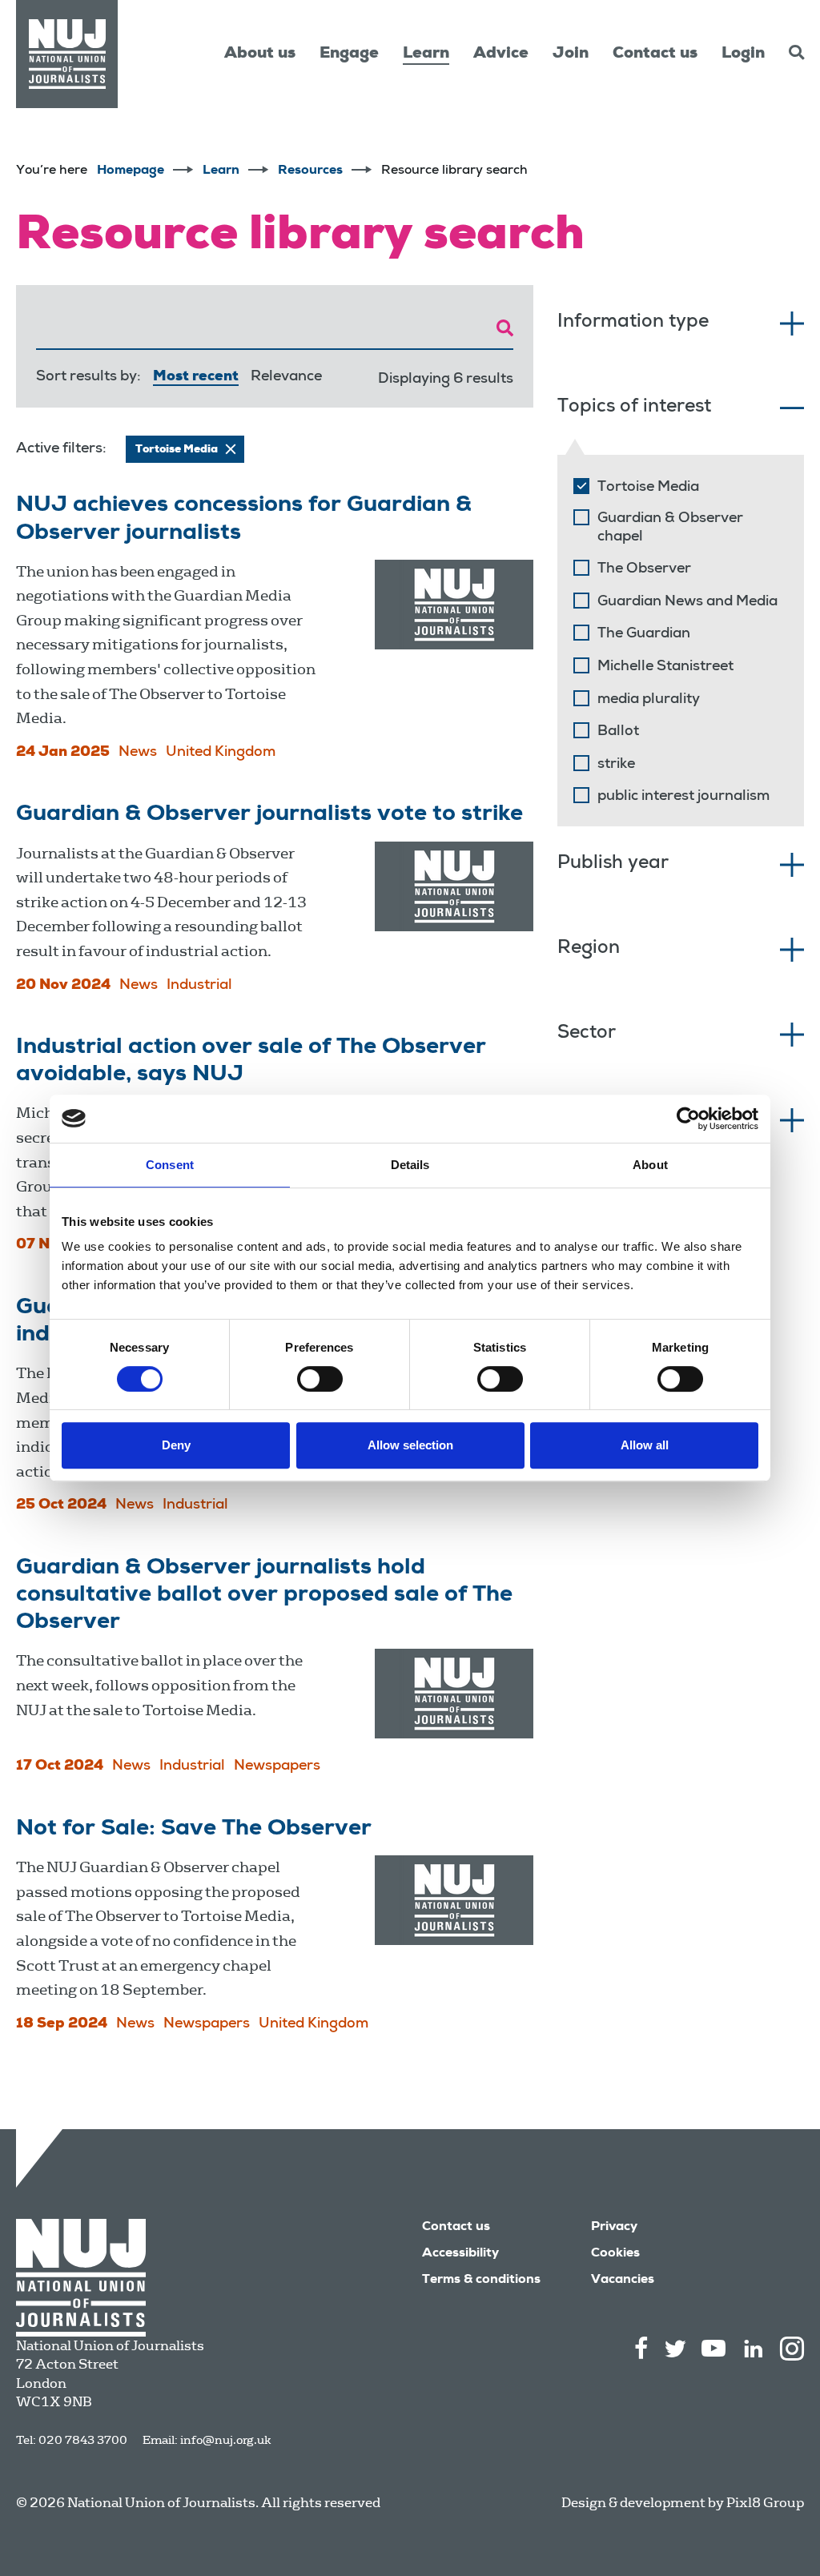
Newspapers (277, 1766)
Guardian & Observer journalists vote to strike (269, 815)
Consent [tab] (170, 1165)
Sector (587, 1034)
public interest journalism (683, 797)
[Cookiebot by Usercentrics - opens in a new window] (688, 1119)
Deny (176, 1445)
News (138, 753)
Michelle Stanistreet (665, 667)
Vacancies (623, 2281)
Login (743, 54)
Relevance (286, 377)
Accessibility (460, 2254)
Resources (310, 171)
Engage (349, 54)
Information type (633, 323)
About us (260, 54)
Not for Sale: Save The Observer (194, 1830)
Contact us (655, 54)
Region (589, 949)
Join (571, 54)
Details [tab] (410, 1165)
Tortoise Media (648, 488)
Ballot (618, 732)
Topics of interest (634, 408)
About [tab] (650, 1165)
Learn (426, 54)
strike (616, 765)
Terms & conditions (481, 2281)
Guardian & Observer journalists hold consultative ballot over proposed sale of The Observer (264, 1596)
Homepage (131, 171)
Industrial (199, 986)
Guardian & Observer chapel (670, 528)
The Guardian (644, 634)
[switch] (320, 1379)
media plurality (649, 700)
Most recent (196, 377)
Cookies (615, 2254)
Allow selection (410, 1445)
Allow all (645, 1445)
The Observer (644, 569)
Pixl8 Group (765, 2503)
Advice (501, 54)
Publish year (613, 864)
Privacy (614, 2228)
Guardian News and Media (687, 602)
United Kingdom (221, 753)
